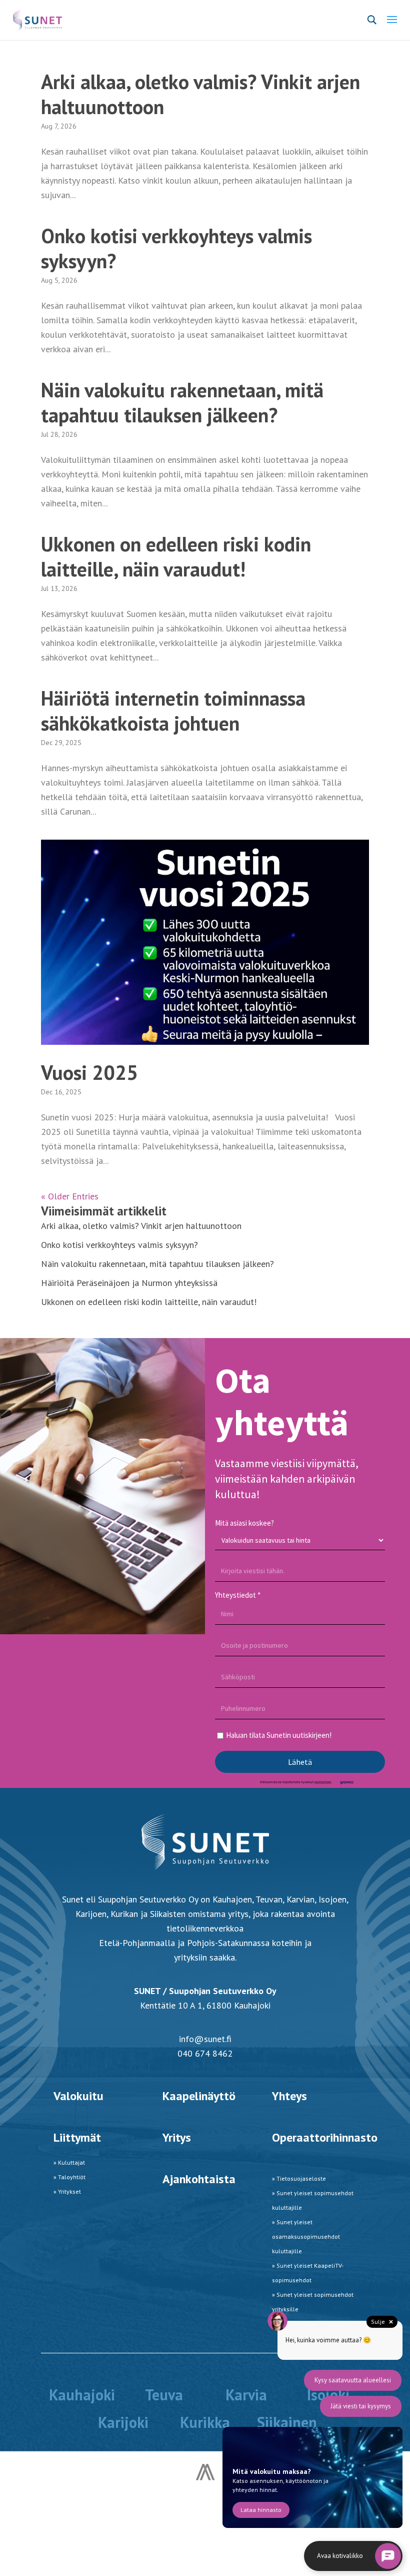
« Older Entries (70, 1196)
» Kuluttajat (69, 2162)
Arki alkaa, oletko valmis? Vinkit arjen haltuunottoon (200, 94)
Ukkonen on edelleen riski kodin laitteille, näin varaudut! (176, 556)
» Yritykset (67, 2191)
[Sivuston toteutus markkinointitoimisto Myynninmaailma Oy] (205, 2477)
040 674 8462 (205, 2053)
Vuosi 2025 (89, 1072)
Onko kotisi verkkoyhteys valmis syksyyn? (176, 248)
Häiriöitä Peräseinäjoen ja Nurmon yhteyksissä (129, 1283)
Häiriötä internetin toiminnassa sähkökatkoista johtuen (173, 711)
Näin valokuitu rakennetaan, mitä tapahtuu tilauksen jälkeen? (182, 402)
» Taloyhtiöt (69, 2177)
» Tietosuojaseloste (299, 2178)
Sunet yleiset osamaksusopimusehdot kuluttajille (306, 2236)
